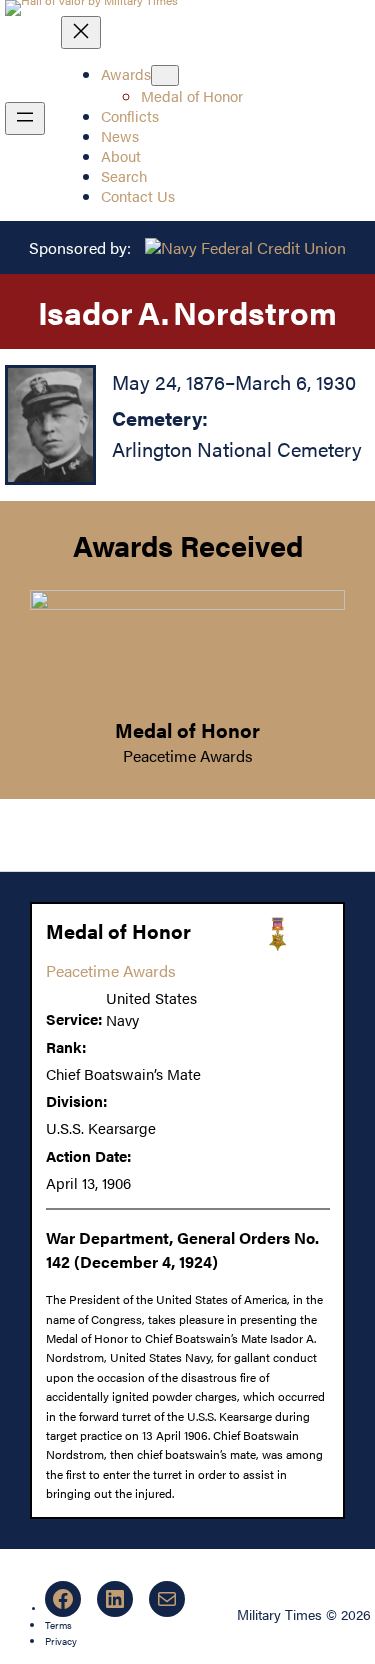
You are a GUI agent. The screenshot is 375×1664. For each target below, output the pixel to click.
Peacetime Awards (188, 755)
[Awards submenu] (165, 75)
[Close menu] (81, 32)
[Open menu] (25, 118)
